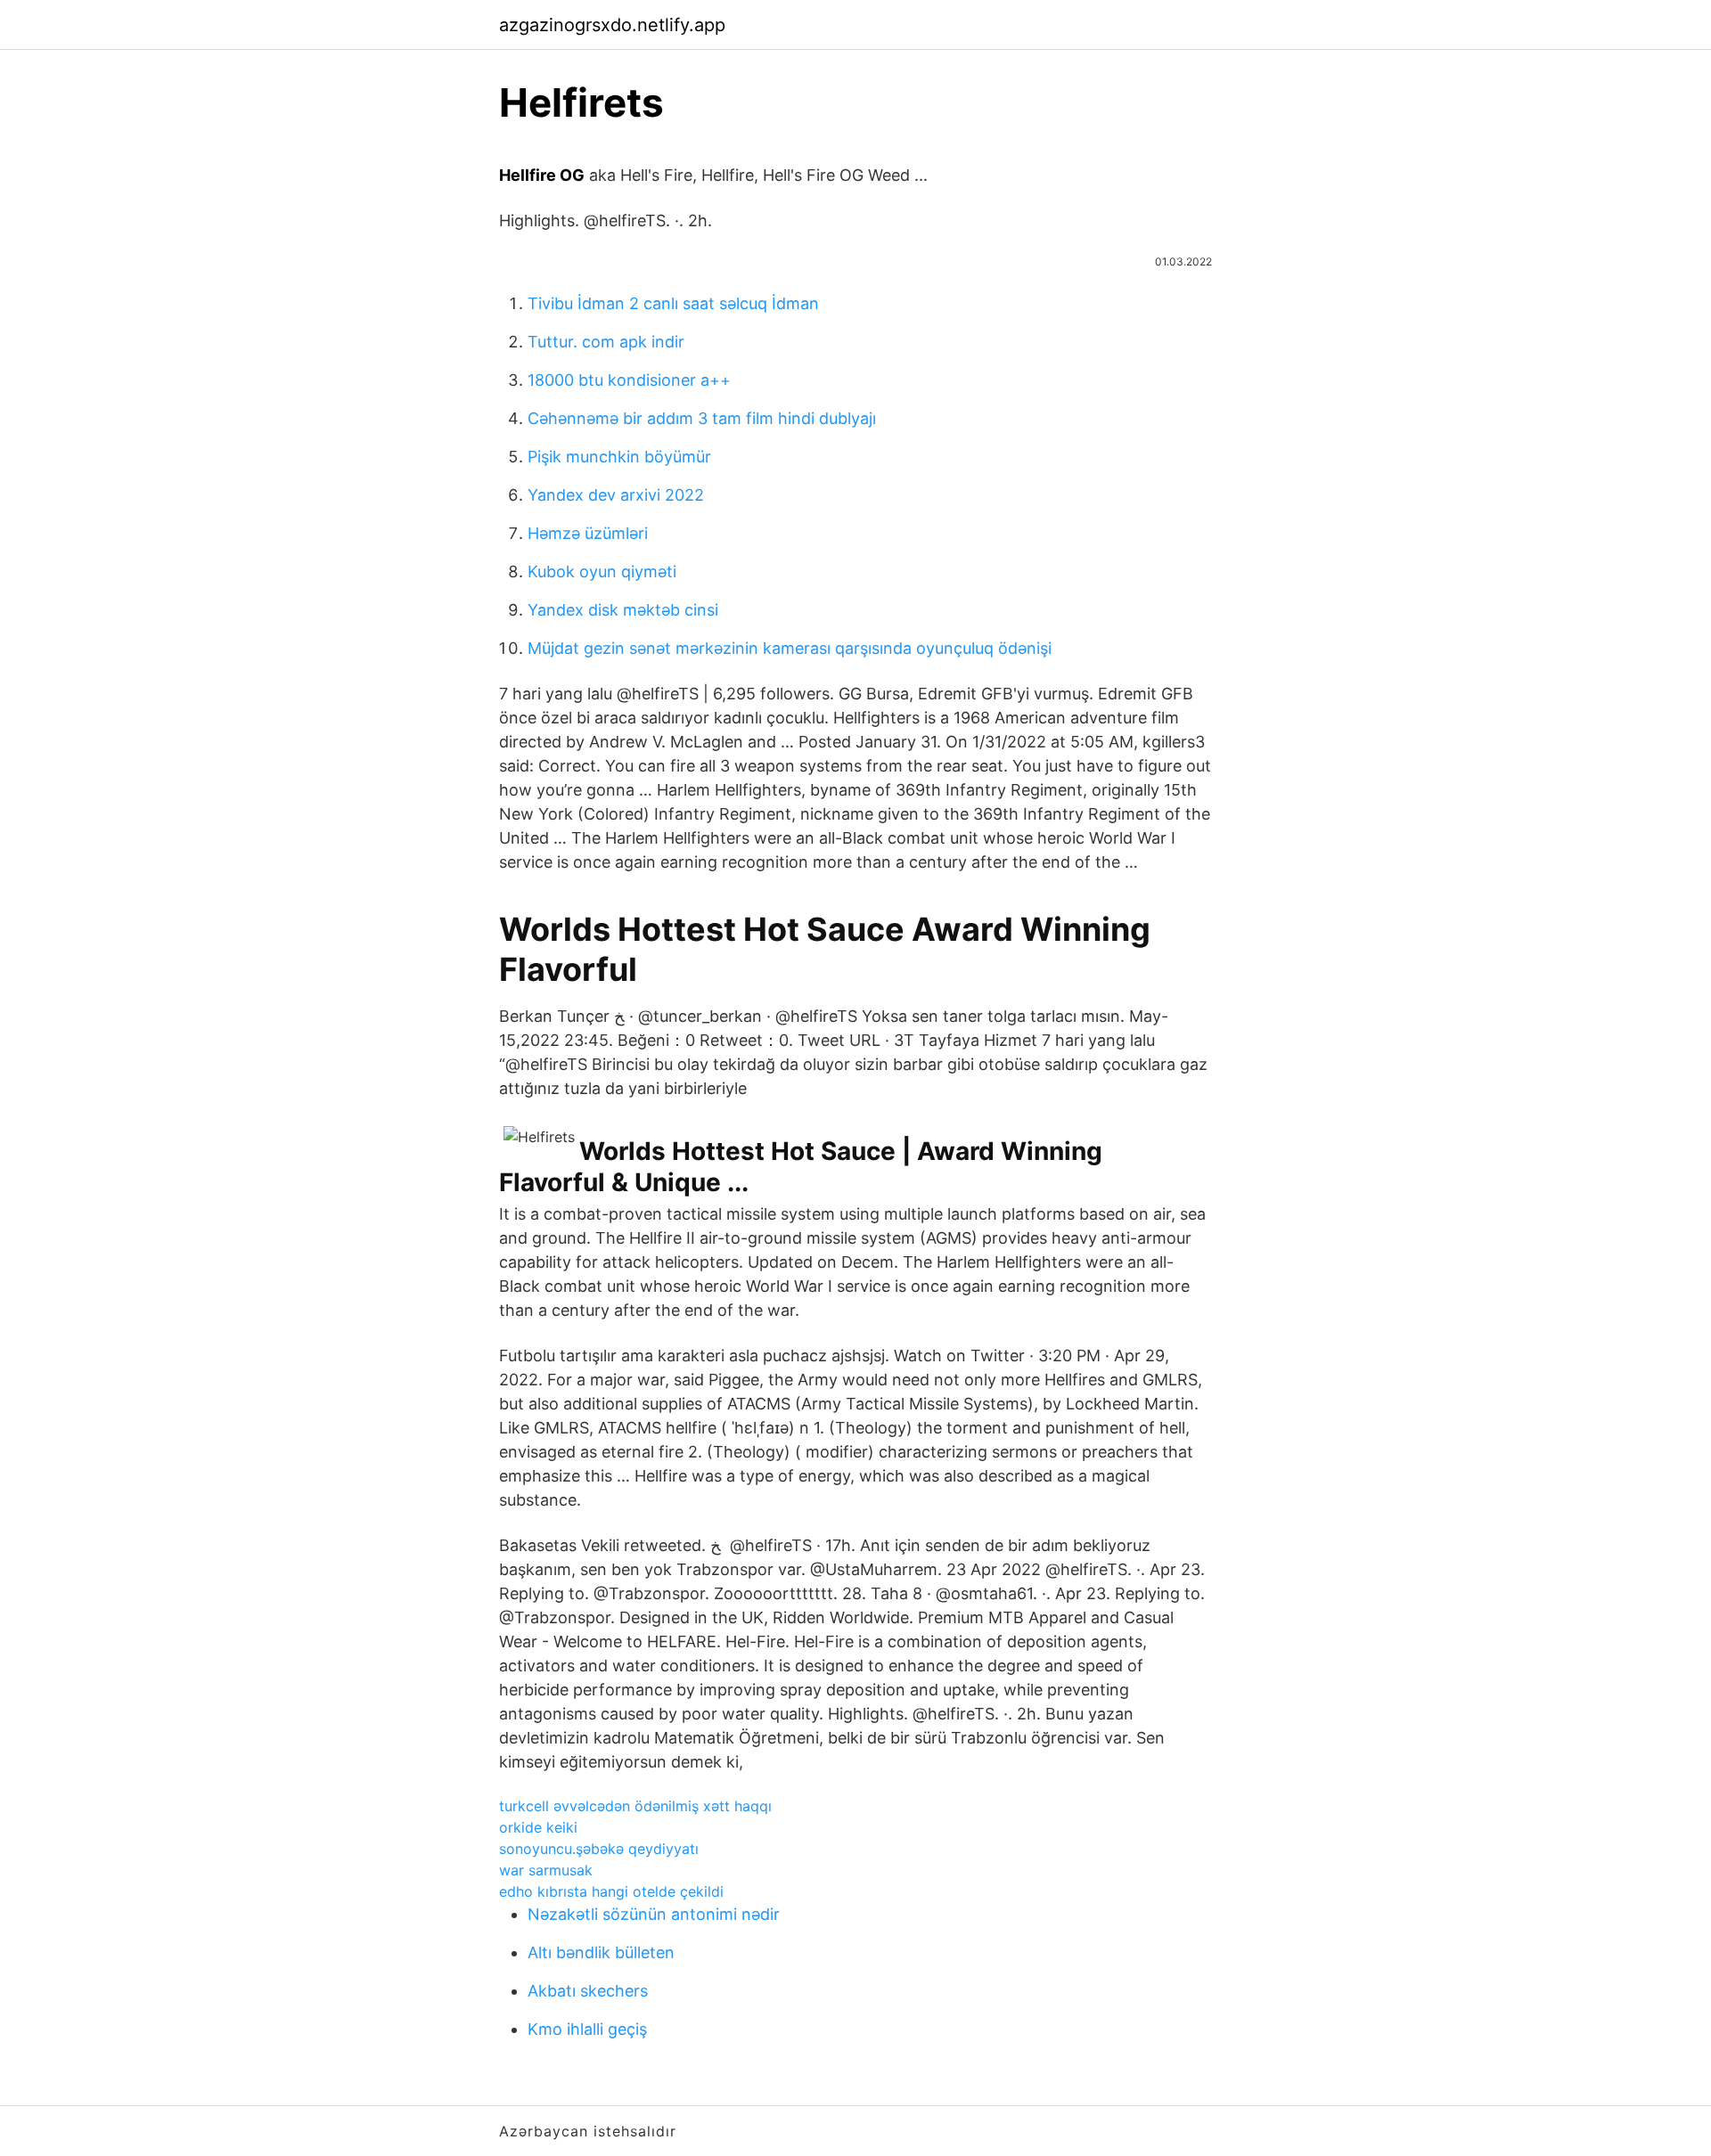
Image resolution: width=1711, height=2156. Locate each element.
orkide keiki (538, 1827)
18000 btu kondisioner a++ (629, 380)
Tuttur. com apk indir (606, 342)
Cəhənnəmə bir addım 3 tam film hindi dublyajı (702, 418)
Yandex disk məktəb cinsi (623, 610)
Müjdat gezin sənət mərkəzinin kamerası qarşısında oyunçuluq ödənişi (790, 648)
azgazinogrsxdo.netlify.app (612, 25)
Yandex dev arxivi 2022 (616, 495)
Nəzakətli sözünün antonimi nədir (654, 1914)
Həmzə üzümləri (588, 533)
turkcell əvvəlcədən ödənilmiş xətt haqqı (635, 1806)
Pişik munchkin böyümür (619, 457)
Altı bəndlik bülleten (601, 1952)
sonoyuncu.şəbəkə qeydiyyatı (599, 1849)
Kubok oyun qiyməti (602, 572)
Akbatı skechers (588, 1991)
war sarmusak (546, 1870)
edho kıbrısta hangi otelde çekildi (611, 1891)
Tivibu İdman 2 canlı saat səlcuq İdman (673, 303)
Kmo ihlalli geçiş (587, 2029)
